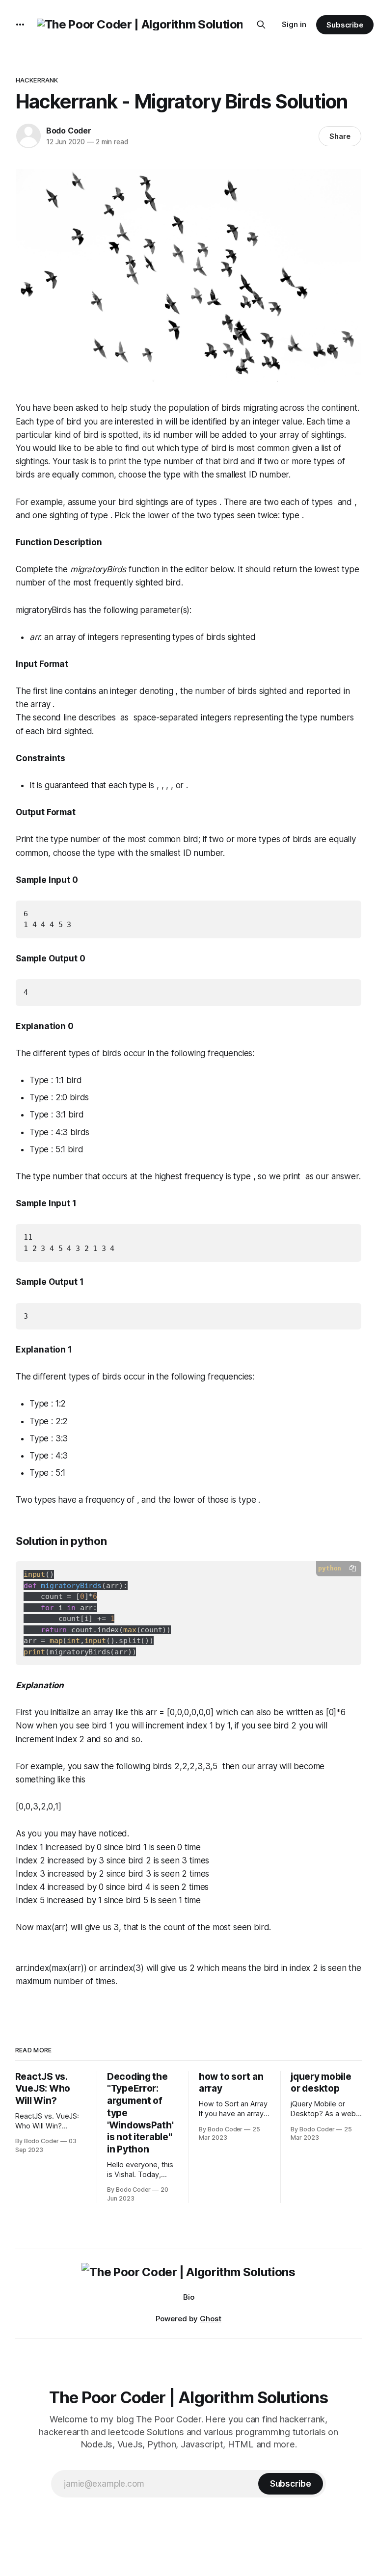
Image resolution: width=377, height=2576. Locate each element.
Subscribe (345, 25)
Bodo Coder (69, 131)
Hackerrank (37, 80)
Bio (189, 2297)
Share (340, 136)
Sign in (294, 24)
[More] (20, 25)
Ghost (211, 2319)
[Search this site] (261, 25)
